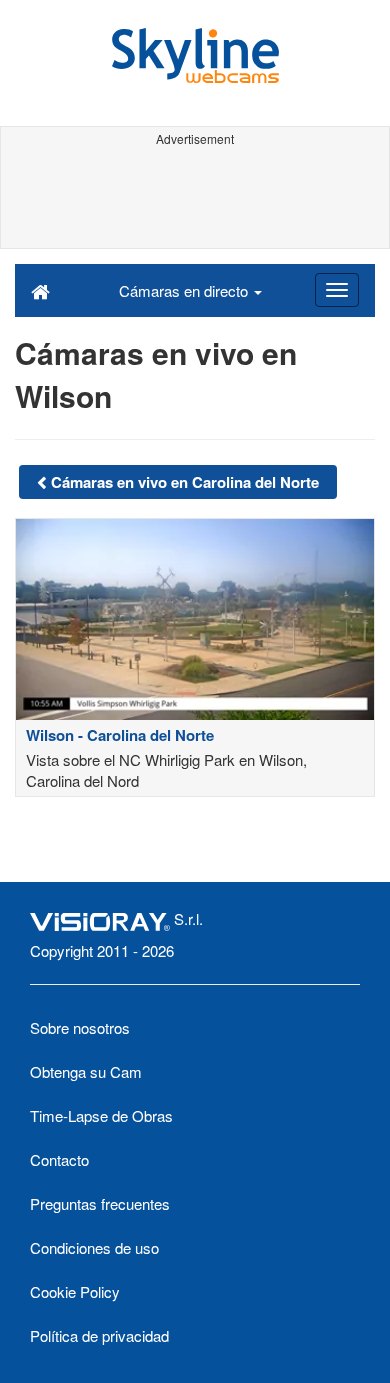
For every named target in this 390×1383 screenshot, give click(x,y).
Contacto (59, 1159)
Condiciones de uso (94, 1247)
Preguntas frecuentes (100, 1203)
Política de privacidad (99, 1335)
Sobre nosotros (80, 1027)
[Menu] (337, 290)
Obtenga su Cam (86, 1071)
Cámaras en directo (185, 290)
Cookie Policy (75, 1291)
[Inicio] (40, 290)
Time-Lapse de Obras (101, 1115)
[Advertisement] (195, 198)
